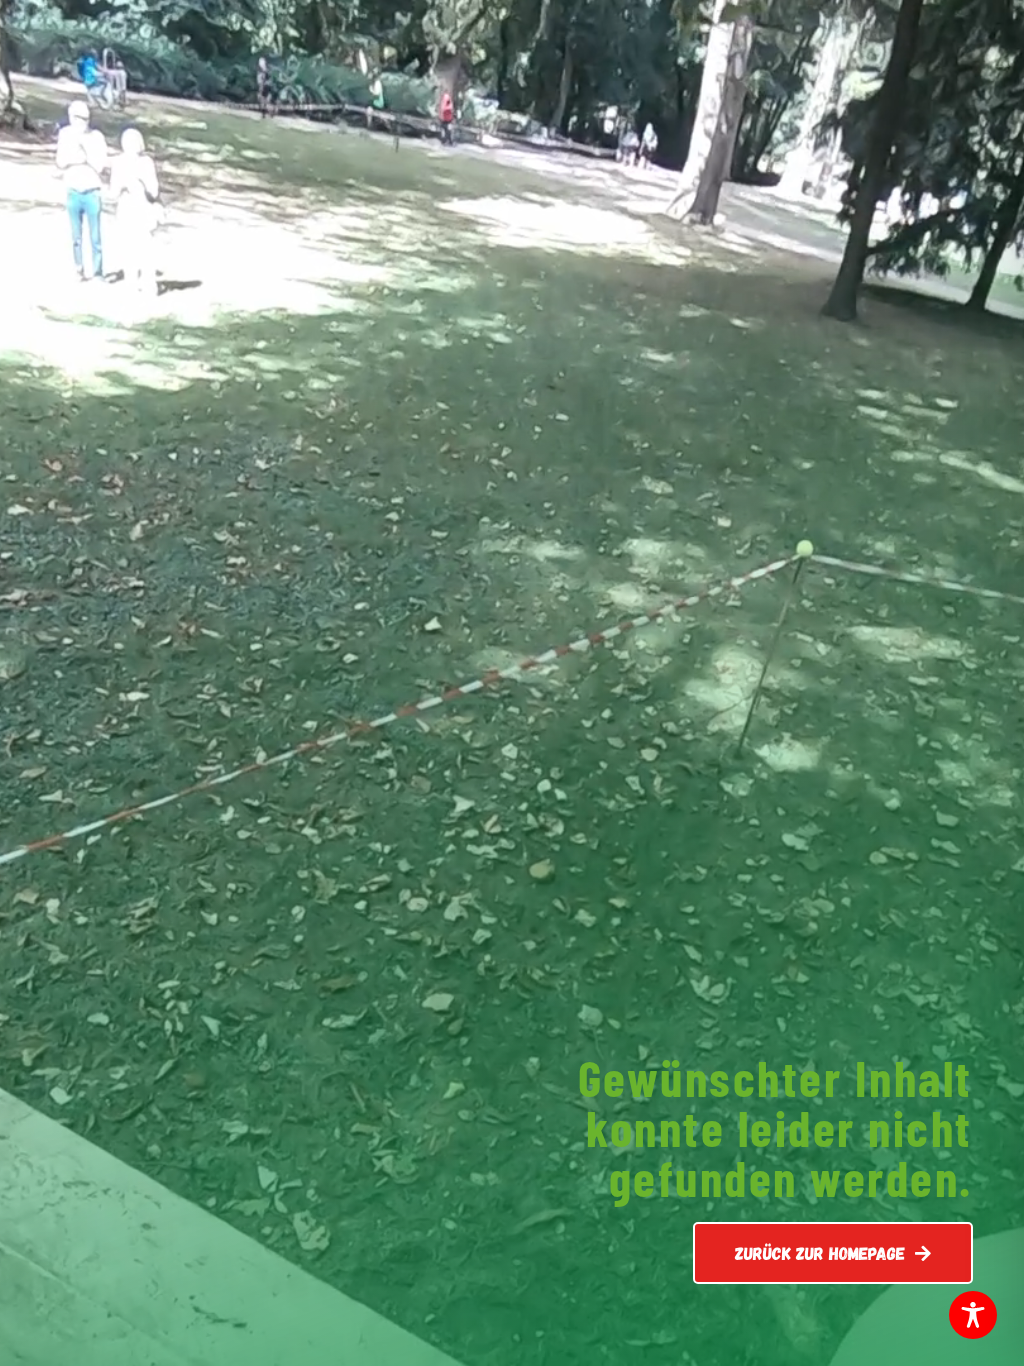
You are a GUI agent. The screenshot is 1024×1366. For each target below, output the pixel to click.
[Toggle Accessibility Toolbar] (973, 1315)
